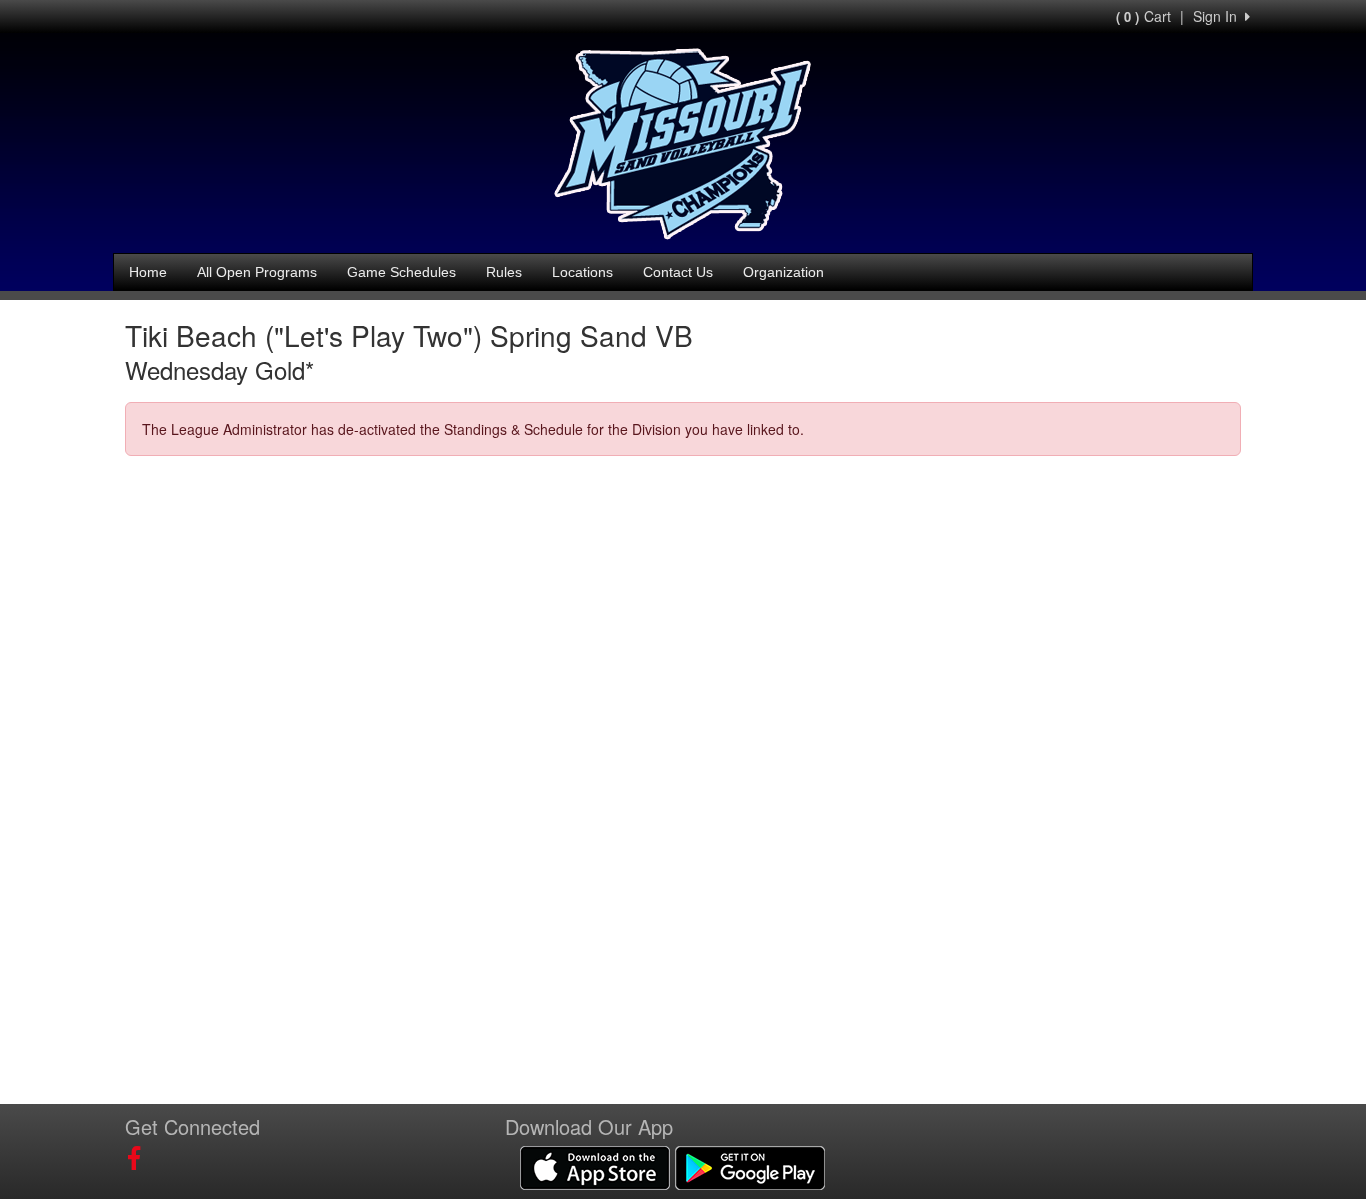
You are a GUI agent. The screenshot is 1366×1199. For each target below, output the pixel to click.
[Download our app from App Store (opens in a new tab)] (595, 1166)
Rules (504, 272)
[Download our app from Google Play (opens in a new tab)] (750, 1166)
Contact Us (678, 272)
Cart (1143, 16)
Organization (783, 272)
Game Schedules (401, 272)
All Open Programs (257, 272)
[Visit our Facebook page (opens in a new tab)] (141, 1158)
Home (148, 272)
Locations (582, 272)
